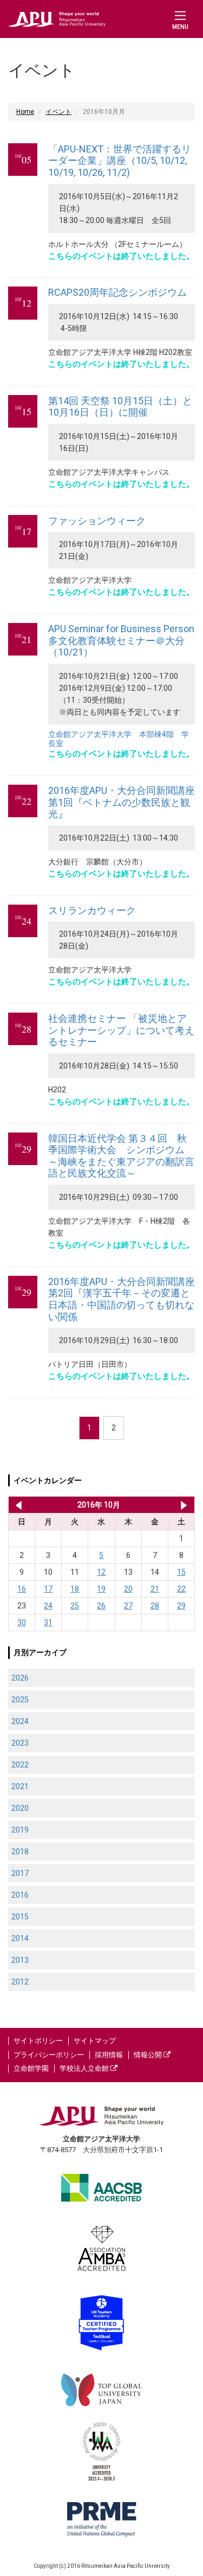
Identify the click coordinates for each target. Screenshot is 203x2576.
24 (48, 1606)
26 (101, 1606)
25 (75, 1606)
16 (22, 1589)
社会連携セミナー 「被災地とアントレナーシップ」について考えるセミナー (121, 1030)
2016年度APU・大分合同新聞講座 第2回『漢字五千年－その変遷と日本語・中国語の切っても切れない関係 (122, 1299)
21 (155, 1589)
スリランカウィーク (92, 910)
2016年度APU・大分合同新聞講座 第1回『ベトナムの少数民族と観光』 (122, 802)
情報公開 (149, 2055)
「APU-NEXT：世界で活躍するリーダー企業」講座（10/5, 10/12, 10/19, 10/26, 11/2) (120, 161)
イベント (58, 112)
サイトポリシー (38, 2041)
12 (101, 1572)
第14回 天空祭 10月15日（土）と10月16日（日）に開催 (120, 407)
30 (22, 1623)
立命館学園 (31, 2068)
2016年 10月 (99, 1505)
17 (48, 1589)
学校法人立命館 (85, 2068)
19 (101, 1589)
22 (181, 1589)
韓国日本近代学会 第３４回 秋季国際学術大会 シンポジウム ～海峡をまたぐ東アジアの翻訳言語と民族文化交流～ (121, 1156)
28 (155, 1606)
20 (128, 1589)
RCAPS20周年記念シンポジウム (117, 292)
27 (128, 1606)
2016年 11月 (184, 1505)
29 (181, 1606)
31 (48, 1623)
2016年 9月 (17, 1505)
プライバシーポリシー (49, 2055)
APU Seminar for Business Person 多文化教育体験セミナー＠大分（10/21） (121, 640)
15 (181, 1572)
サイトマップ (95, 2041)
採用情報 (109, 2055)
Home (25, 112)
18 (75, 1589)
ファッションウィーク (97, 521)
